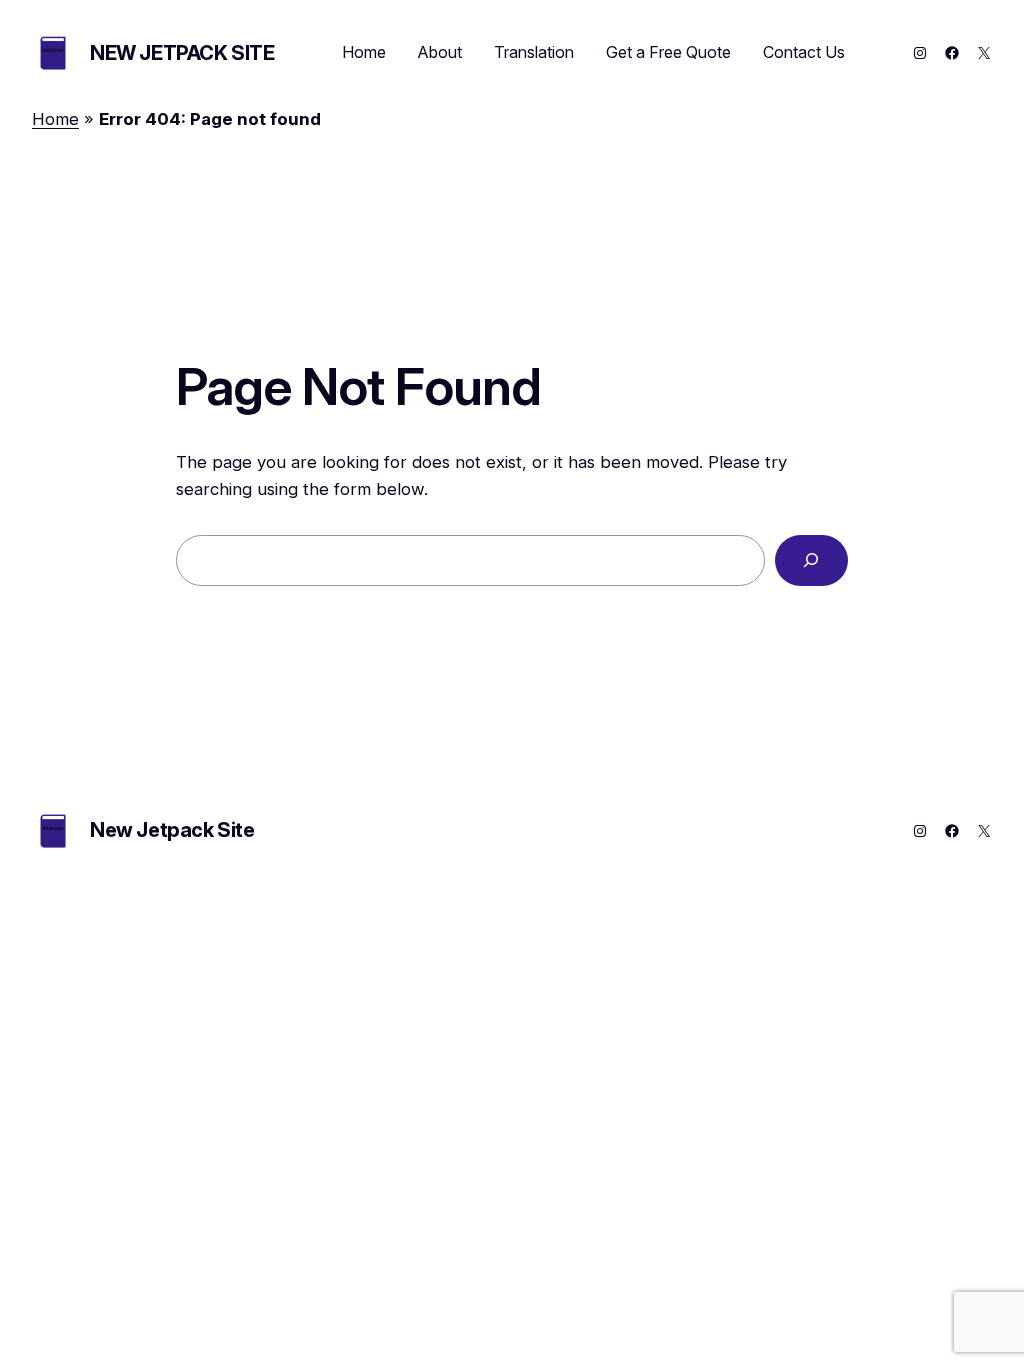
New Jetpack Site (182, 53)
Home (55, 119)
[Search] (811, 560)
